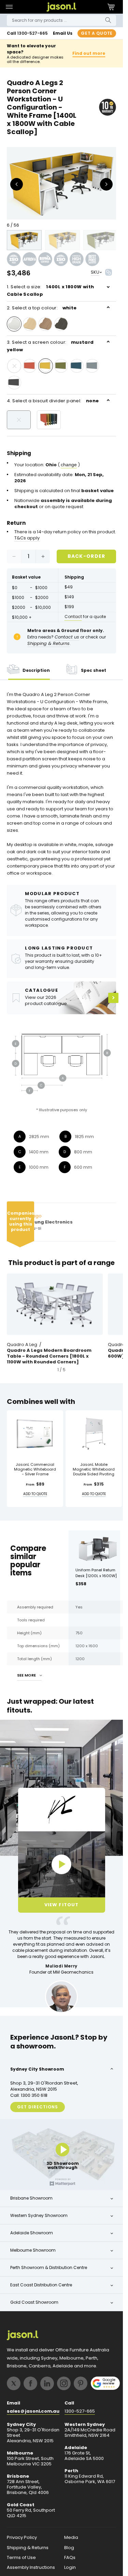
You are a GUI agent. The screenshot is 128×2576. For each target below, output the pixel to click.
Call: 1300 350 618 (29, 2095)
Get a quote (97, 33)
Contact (73, 617)
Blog (69, 2548)
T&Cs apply (27, 538)
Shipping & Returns (28, 2548)
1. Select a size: (50, 290)
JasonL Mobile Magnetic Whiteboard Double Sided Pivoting (94, 1469)
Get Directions (38, 2107)
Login (70, 2567)
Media (71, 2538)
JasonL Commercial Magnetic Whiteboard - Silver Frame (35, 1469)
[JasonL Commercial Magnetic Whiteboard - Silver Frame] (35, 1434)
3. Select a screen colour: (50, 346)
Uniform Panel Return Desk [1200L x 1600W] (96, 1573)
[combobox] (61, 20)
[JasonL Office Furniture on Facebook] (30, 2383)
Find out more (89, 53)
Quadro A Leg (22, 1345)
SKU (95, 272)
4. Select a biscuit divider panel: (53, 401)
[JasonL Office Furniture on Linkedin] (47, 2383)
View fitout (61, 1905)
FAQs (70, 2558)
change (69, 465)
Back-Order (87, 556)
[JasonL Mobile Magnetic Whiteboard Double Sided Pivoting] (94, 1434)
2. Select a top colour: (42, 308)
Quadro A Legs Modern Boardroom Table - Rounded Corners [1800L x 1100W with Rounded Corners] (49, 1356)
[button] (9, 7)
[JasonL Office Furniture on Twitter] (14, 2383)
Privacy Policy (22, 2538)
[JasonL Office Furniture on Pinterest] (81, 2383)
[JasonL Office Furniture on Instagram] (64, 2383)
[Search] (108, 20)
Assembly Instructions (31, 2567)
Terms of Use (21, 2558)
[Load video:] (62, 1864)
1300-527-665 (32, 33)
